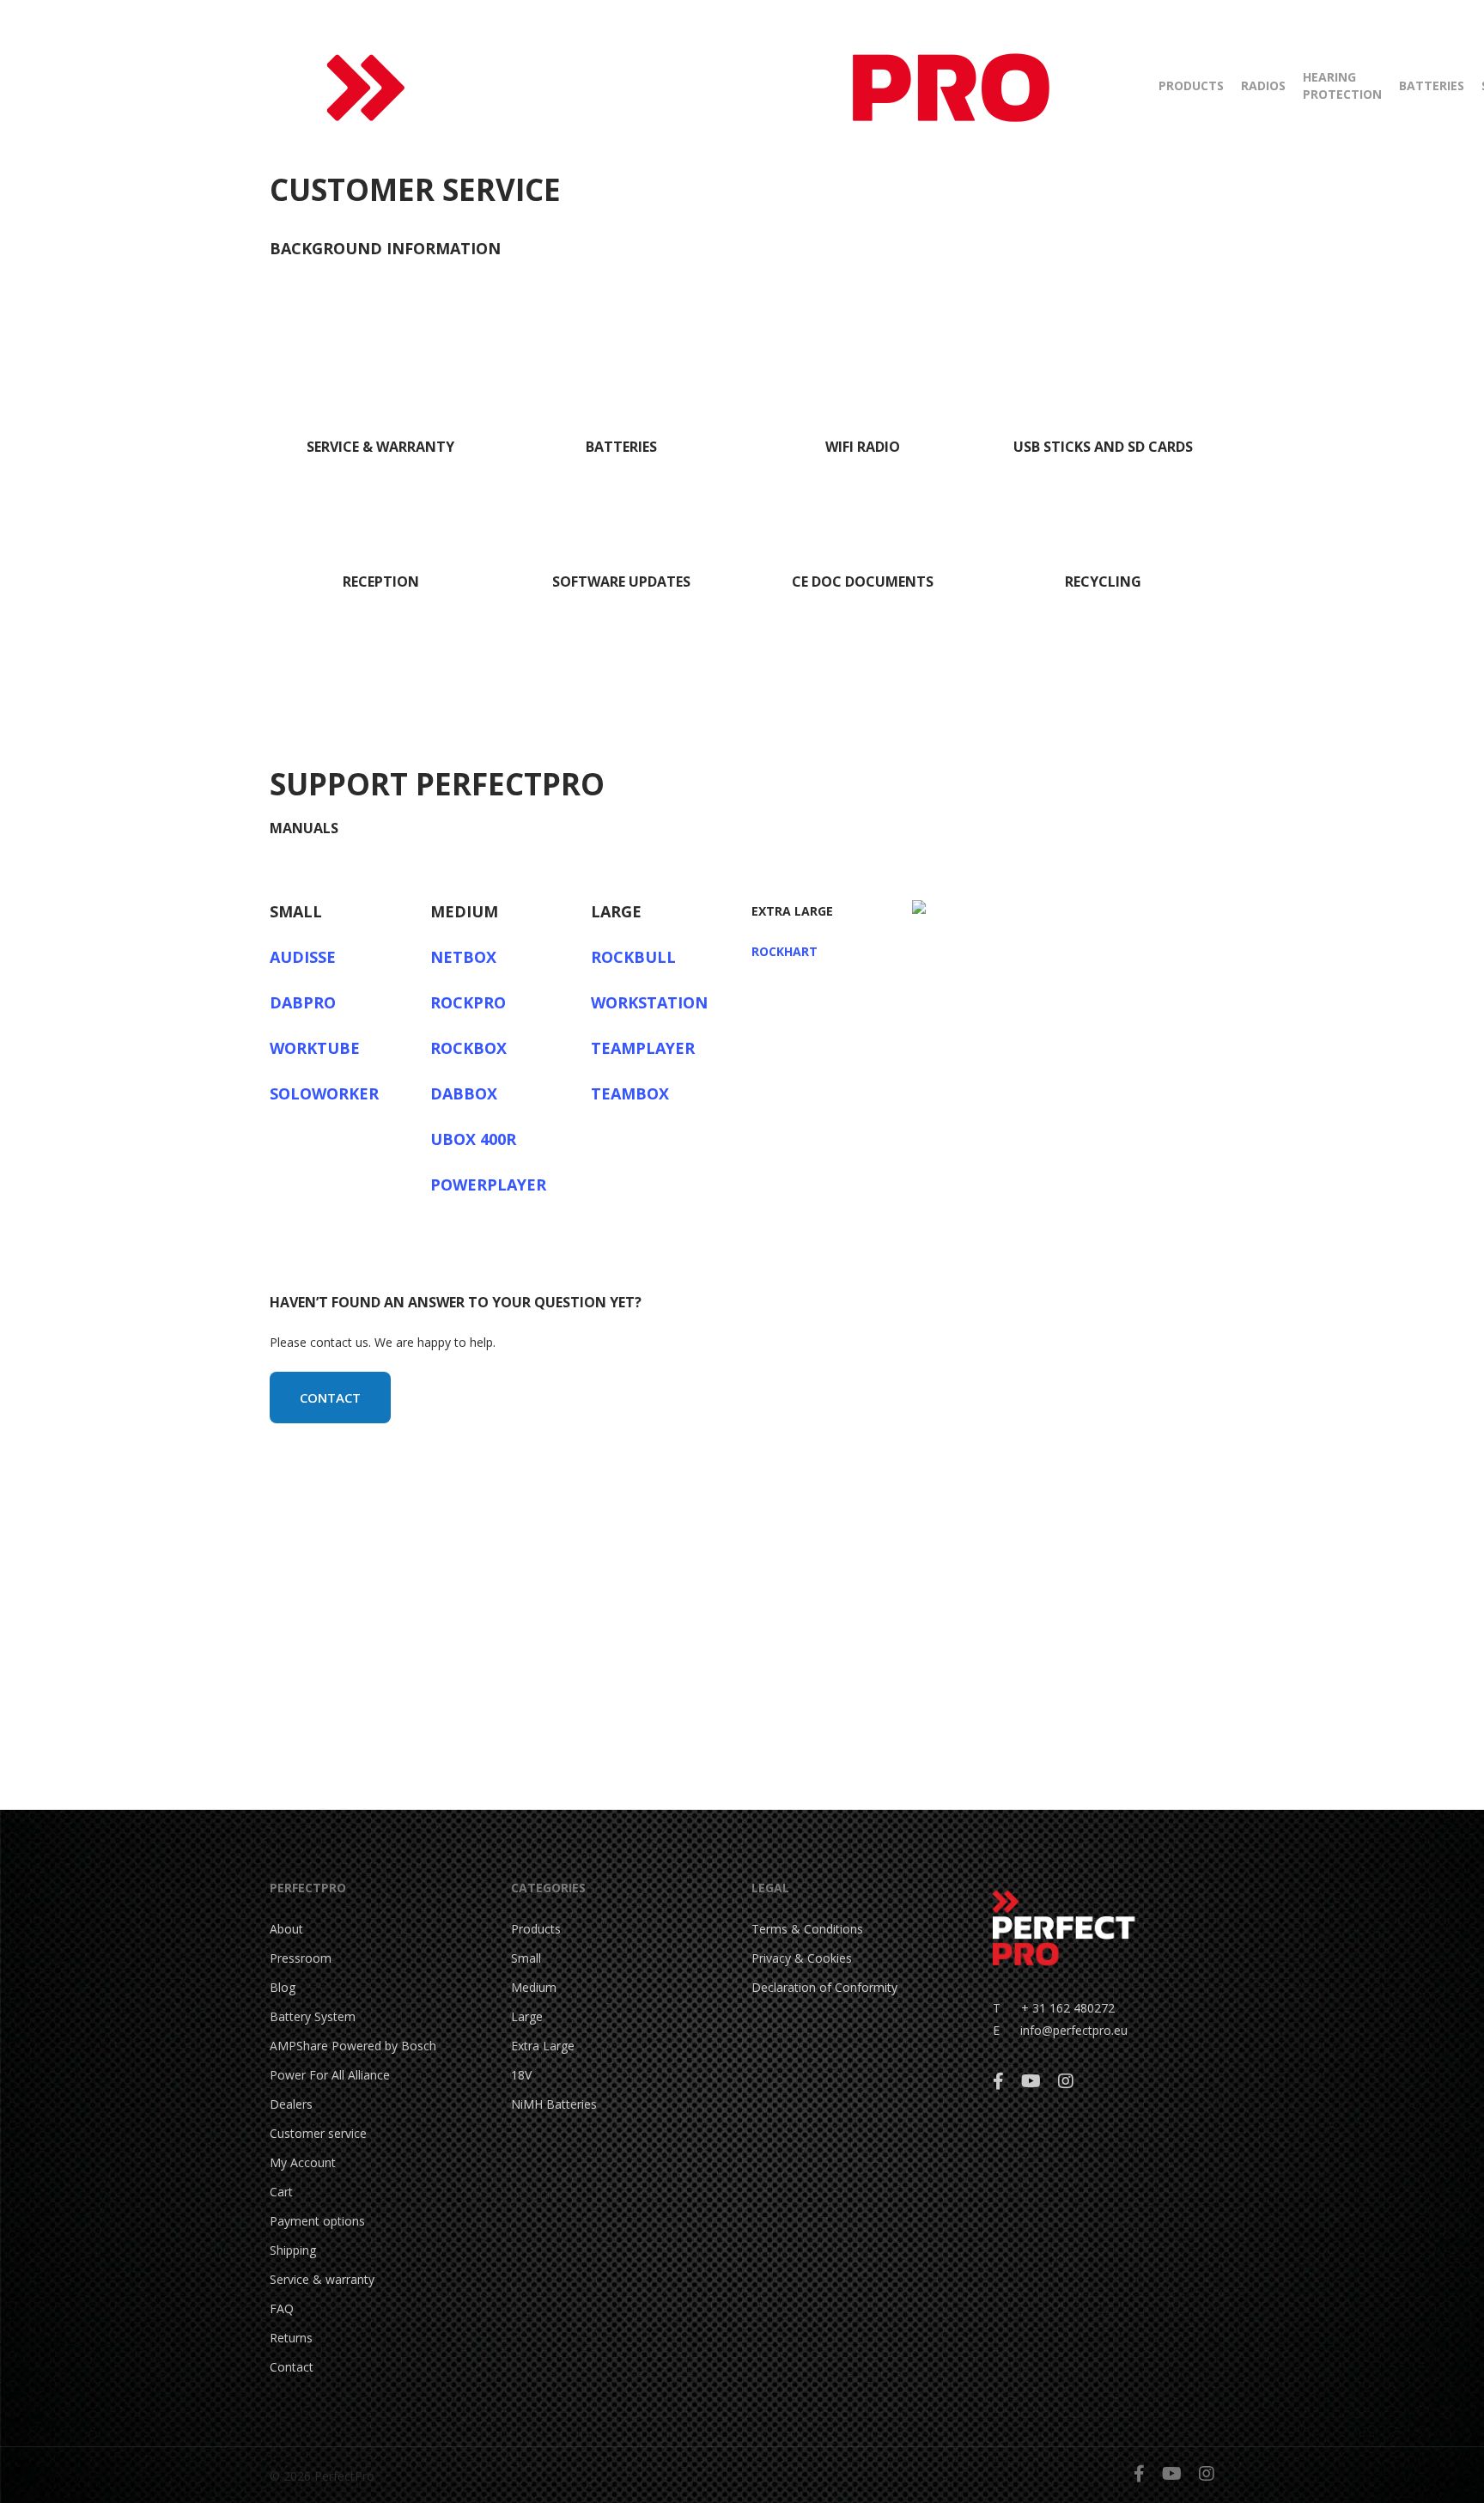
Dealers (291, 2104)
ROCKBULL (633, 957)
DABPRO (303, 1002)
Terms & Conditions (807, 1929)
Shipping (293, 2250)
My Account (303, 2162)
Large (527, 2016)
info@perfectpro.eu (1072, 2030)
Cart (281, 2192)
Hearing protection (1342, 85)
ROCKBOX (468, 1048)
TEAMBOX (630, 1093)
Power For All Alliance (330, 2075)
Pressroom (301, 1958)
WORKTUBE (315, 1048)
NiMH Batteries (554, 2104)
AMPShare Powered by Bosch (353, 2046)
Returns (291, 2338)
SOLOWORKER (324, 1093)
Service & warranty (322, 2279)
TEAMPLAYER (643, 1048)
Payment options (317, 2221)
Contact (292, 2367)
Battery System (313, 2016)
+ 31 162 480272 (1058, 2008)
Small (526, 1958)
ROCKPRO (468, 1002)
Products (1191, 85)
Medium (534, 1987)
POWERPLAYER (488, 1185)
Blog (283, 1987)
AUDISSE (303, 957)
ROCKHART (785, 951)
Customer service (318, 2133)
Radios (1263, 85)
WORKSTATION (649, 1002)
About (286, 1929)
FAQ (282, 2308)
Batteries (1432, 85)
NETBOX (463, 957)
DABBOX (464, 1093)
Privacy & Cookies (802, 1958)
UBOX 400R (473, 1139)
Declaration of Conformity (824, 1987)
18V (521, 2075)
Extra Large (543, 2046)
